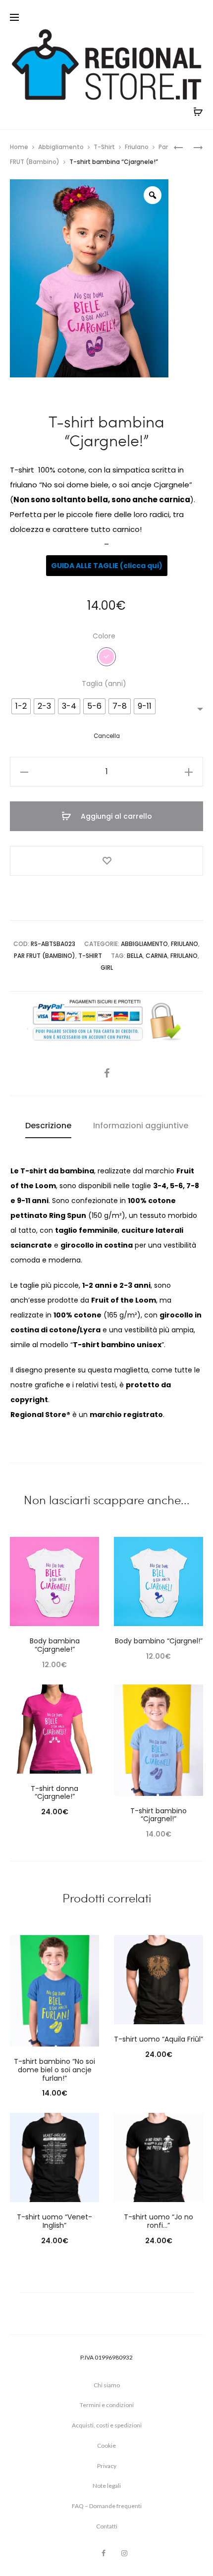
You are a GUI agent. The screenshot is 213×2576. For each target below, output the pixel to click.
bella (135, 956)
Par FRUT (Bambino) (45, 956)
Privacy (107, 2466)
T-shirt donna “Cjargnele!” (54, 1793)
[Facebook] (104, 2553)
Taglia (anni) (104, 683)
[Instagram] (124, 2553)
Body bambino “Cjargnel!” (159, 1641)
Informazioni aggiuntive (141, 1126)
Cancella (107, 736)
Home (19, 147)
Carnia (157, 956)
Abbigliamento (61, 147)
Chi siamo (107, 2385)
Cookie (106, 2445)
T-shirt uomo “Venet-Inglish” (54, 2221)
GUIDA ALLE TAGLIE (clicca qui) (107, 566)
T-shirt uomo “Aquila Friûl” (159, 2039)
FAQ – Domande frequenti (107, 2506)
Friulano (137, 147)
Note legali (107, 2486)
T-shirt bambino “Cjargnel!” (159, 1815)
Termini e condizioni (107, 2405)
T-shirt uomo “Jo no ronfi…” (159, 2221)
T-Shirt (104, 147)
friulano (184, 956)
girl (107, 968)
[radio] (21, 706)
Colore (104, 636)
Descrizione (48, 1126)
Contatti (107, 2526)
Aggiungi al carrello (115, 816)
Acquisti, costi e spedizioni (107, 2425)
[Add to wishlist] (106, 861)
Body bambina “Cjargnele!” (55, 1645)
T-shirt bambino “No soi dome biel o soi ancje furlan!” (54, 2070)
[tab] (48, 1126)
